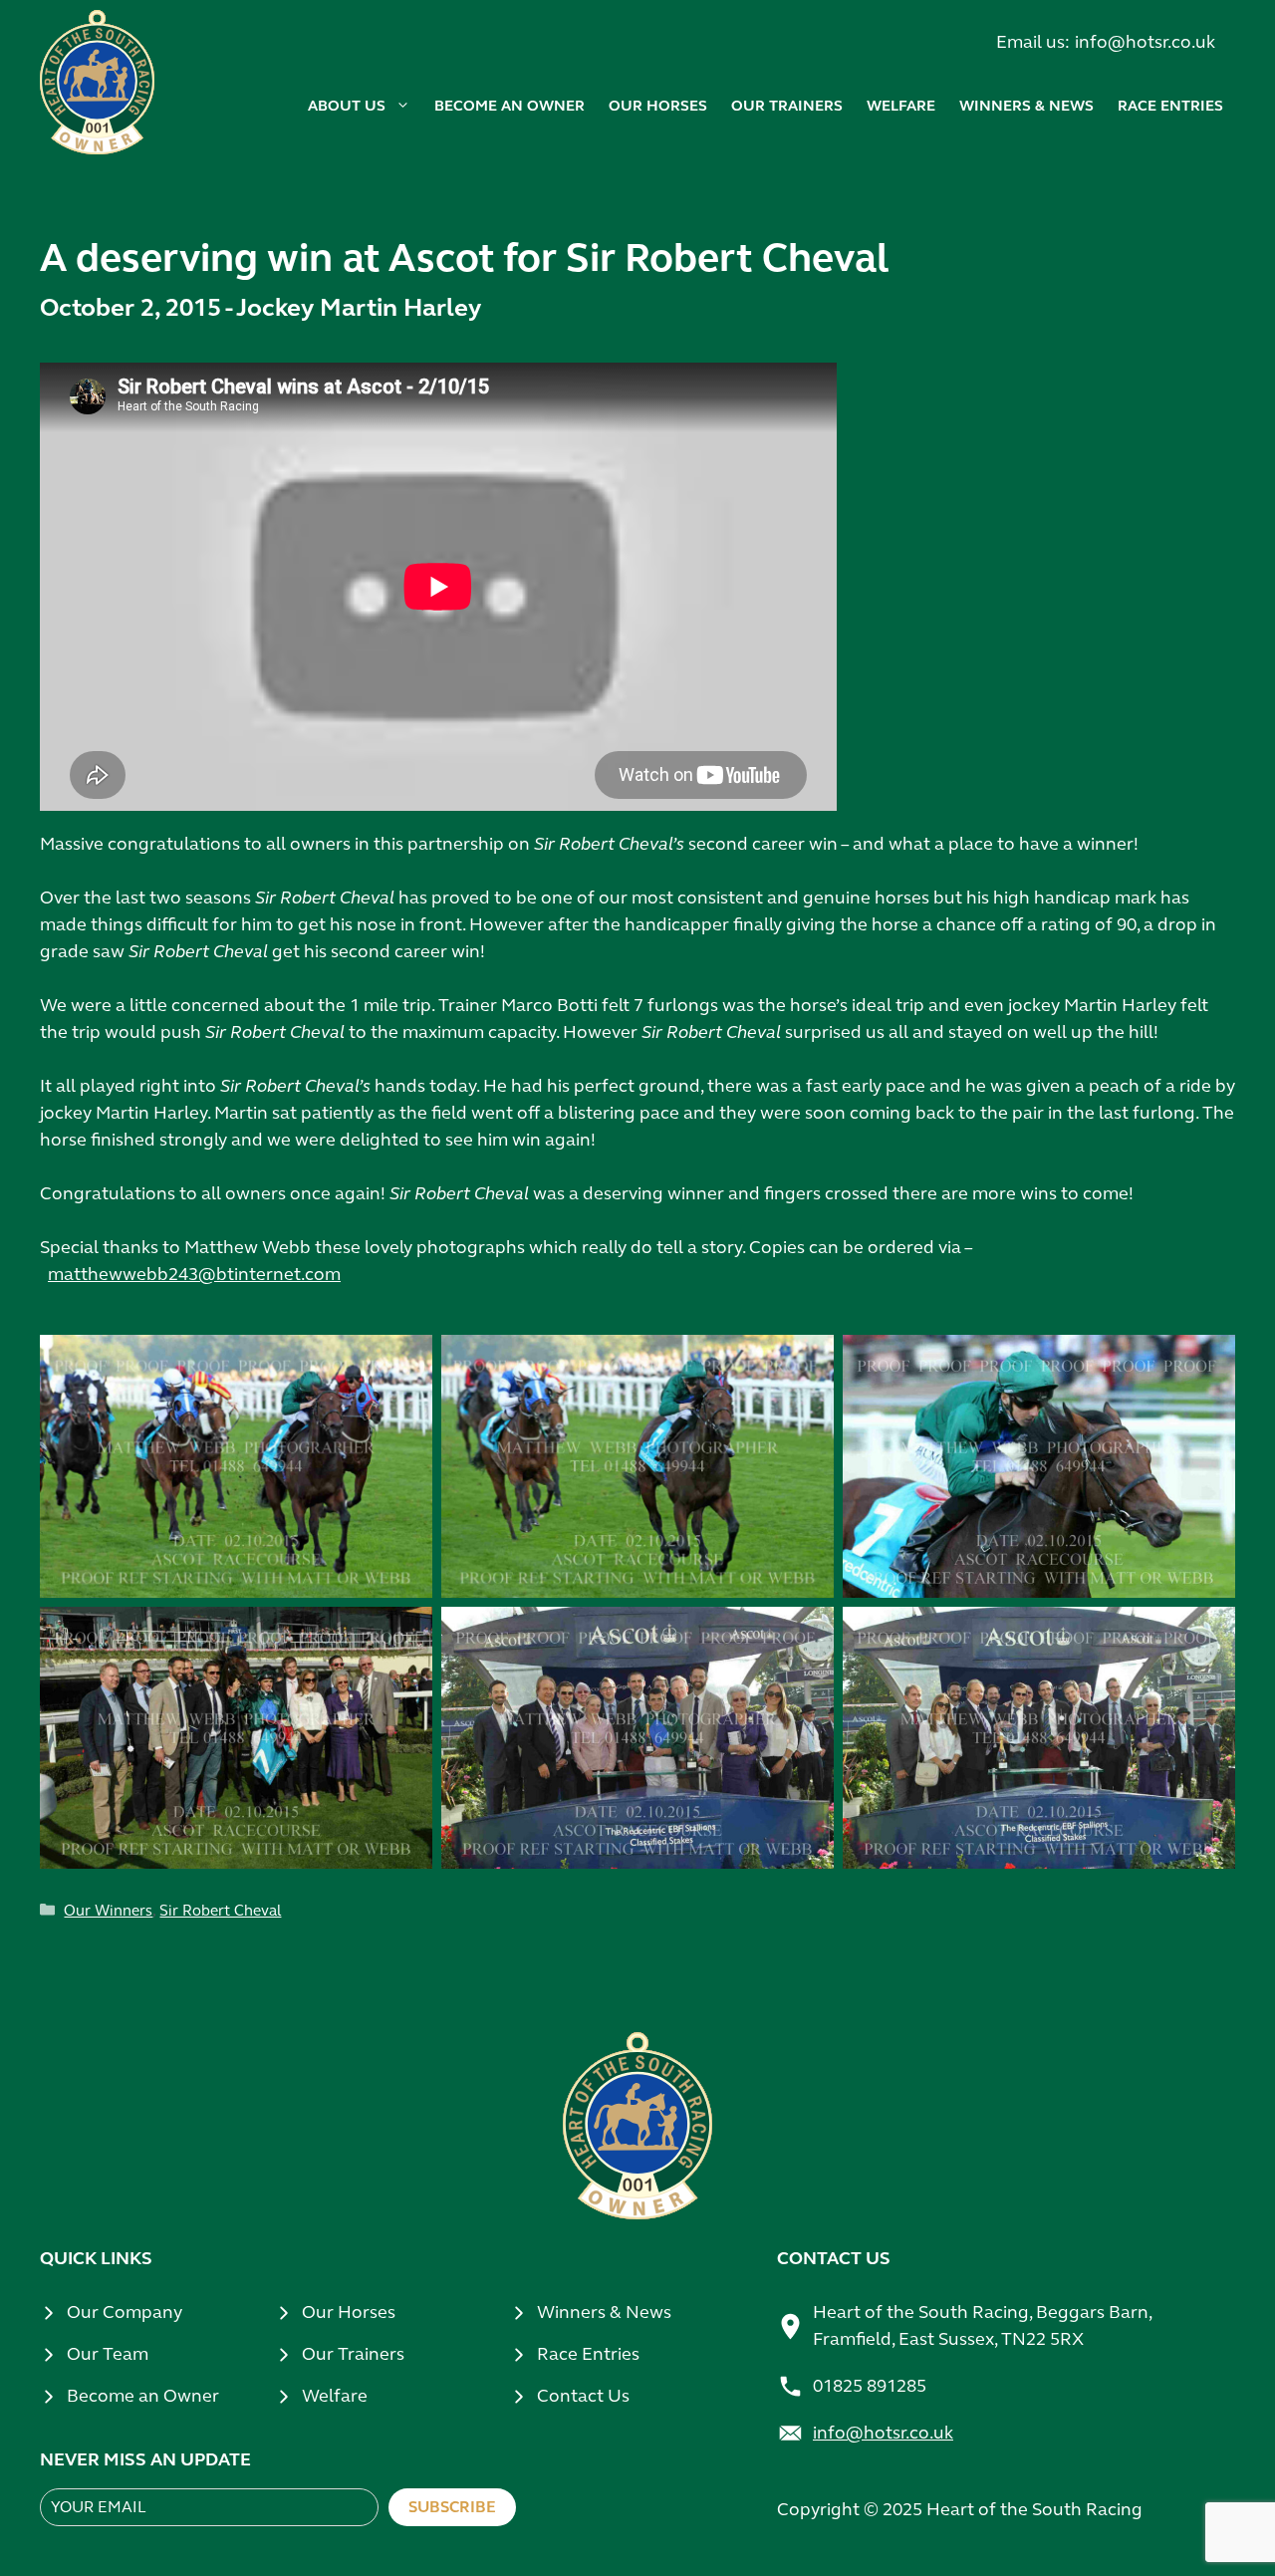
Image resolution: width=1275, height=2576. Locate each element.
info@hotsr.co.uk (1145, 42)
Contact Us (583, 2396)
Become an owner (510, 106)
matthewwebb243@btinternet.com (194, 1274)
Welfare (901, 106)
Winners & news (1026, 106)
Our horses (658, 106)
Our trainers (787, 106)
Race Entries (1170, 106)
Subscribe (452, 2507)
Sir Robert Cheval (220, 1911)
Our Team (108, 2354)
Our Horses (349, 2312)
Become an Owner (143, 2396)
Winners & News (604, 2312)
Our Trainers (353, 2354)
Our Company (125, 2312)
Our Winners (108, 1911)
